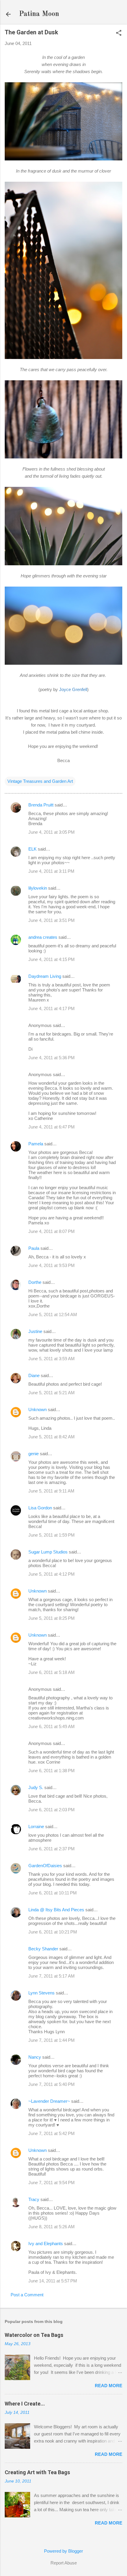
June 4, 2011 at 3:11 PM (51, 871)
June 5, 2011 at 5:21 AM (52, 1393)
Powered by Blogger (63, 2551)
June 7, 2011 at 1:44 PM (52, 2040)
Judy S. (36, 1787)
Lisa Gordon (40, 1508)
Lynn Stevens (41, 1993)
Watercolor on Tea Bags (34, 2335)
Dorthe (35, 1282)
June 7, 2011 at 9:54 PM (52, 2183)
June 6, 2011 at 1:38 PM (52, 1771)
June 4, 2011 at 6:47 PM (52, 1127)
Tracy (34, 2199)
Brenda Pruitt (41, 805)
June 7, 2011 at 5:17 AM (52, 1976)
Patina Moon (39, 14)
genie (34, 1454)
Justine (35, 1331)
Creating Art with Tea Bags (37, 2472)
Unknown (38, 1409)
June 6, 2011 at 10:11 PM (53, 1893)
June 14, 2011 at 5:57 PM (53, 2281)
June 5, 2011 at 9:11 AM (51, 1491)
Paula (34, 1248)
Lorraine (36, 1826)
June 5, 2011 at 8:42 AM (52, 1437)
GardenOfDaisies (45, 1866)
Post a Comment (27, 2295)
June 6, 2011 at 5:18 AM (52, 1672)
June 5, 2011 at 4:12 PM (52, 1574)
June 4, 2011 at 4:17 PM (52, 1008)
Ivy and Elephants (46, 2243)
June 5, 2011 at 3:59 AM (52, 1359)
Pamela (36, 1144)
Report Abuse (64, 2563)
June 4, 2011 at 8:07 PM (52, 1231)
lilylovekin (38, 888)
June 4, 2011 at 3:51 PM (52, 920)
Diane (34, 1375)
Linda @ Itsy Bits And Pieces (56, 1910)
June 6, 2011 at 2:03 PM (52, 1810)
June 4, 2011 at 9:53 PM (52, 1265)
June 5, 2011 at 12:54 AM (53, 1314)
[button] (119, 33)
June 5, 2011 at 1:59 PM (52, 1535)
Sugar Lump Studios (48, 1552)
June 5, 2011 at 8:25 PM (52, 1618)
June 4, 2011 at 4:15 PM (52, 959)
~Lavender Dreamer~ (49, 2101)
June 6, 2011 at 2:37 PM (52, 1849)
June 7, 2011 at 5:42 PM (52, 2133)
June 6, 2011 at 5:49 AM (52, 1726)
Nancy (35, 2057)
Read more (109, 2386)
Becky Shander (43, 1949)
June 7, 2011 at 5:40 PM (52, 2084)
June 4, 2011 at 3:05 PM (52, 832)
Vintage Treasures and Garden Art (40, 781)
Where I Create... (25, 2404)
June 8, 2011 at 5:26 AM (52, 2227)
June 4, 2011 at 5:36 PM (52, 1058)
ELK (32, 849)
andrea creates (43, 937)
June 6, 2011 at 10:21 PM (53, 1932)
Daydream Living (45, 976)
